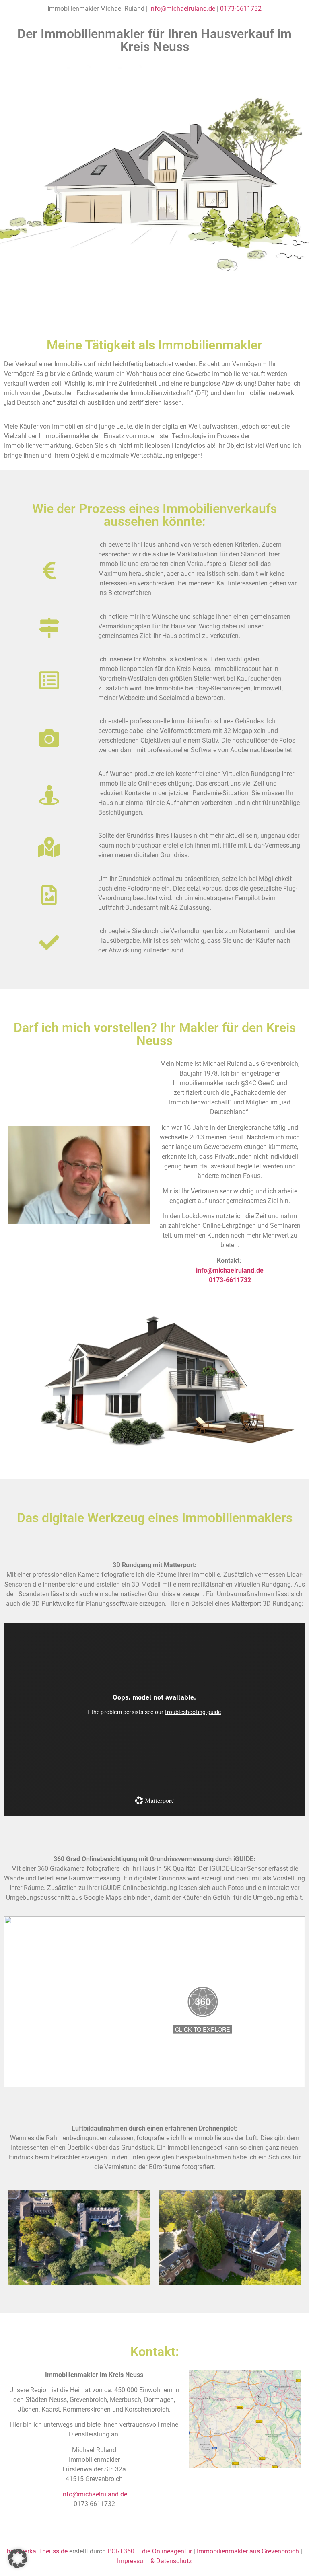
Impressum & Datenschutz (154, 2561)
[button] (18, 2558)
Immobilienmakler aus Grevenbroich (248, 2551)
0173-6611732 (241, 9)
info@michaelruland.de (182, 9)
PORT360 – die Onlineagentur (150, 2551)
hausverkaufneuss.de (37, 2551)
